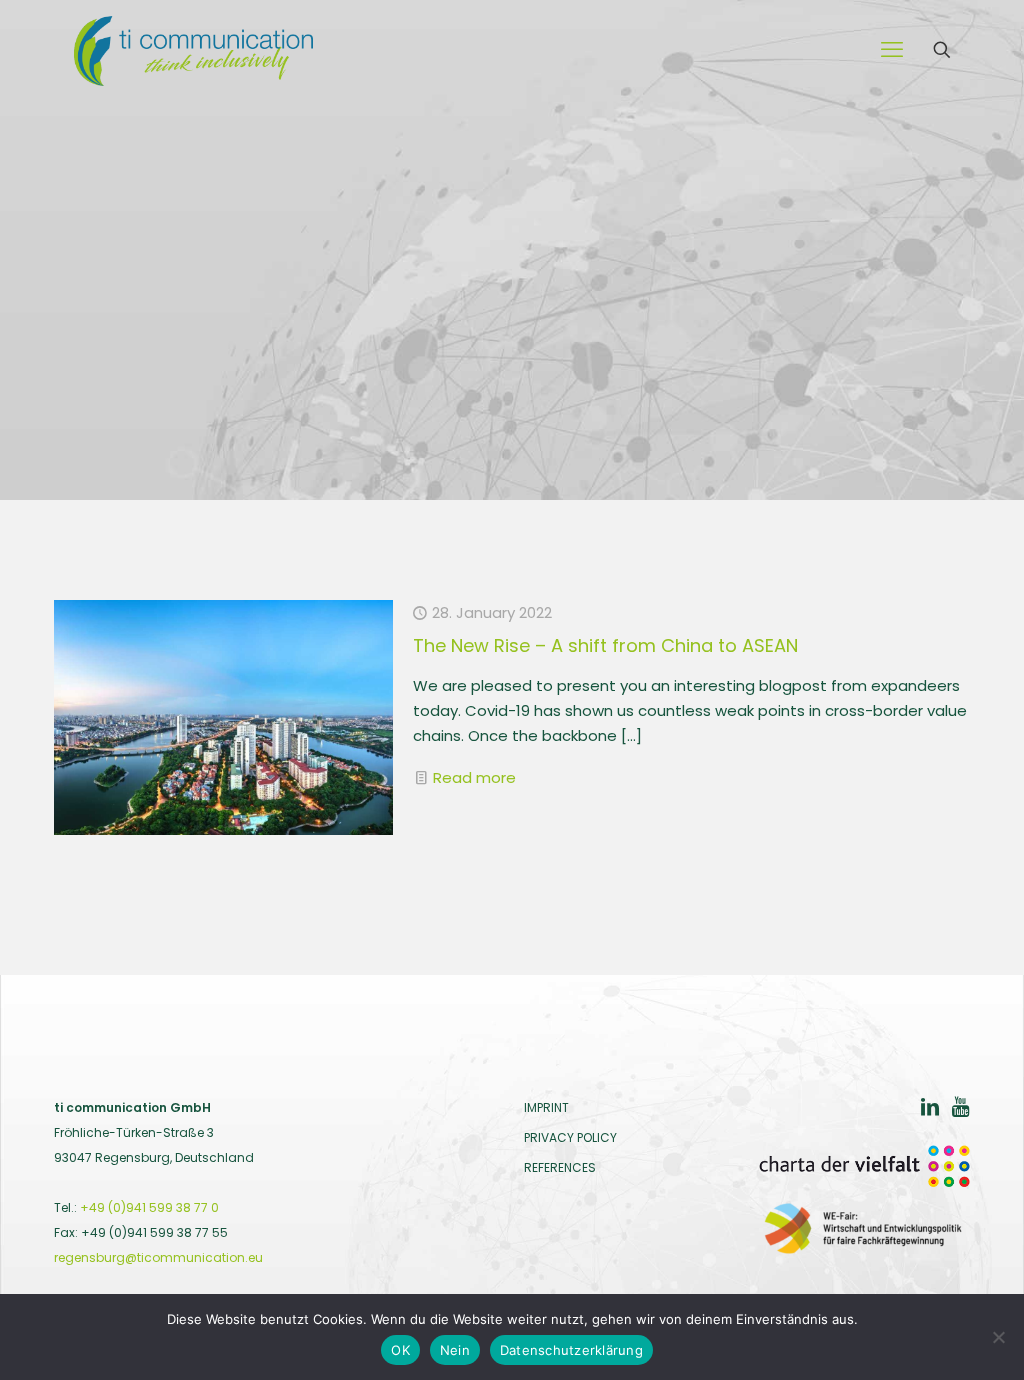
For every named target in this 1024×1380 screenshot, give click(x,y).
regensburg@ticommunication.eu (158, 1257)
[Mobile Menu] (892, 50)
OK (400, 1350)
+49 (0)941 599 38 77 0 (149, 1207)
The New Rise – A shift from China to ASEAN (605, 645)
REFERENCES (560, 1167)
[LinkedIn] (930, 1109)
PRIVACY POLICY (570, 1137)
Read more (474, 777)
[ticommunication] (193, 50)
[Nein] (999, 1337)
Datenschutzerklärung (571, 1350)
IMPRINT (546, 1107)
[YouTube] (960, 1109)
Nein (455, 1350)
